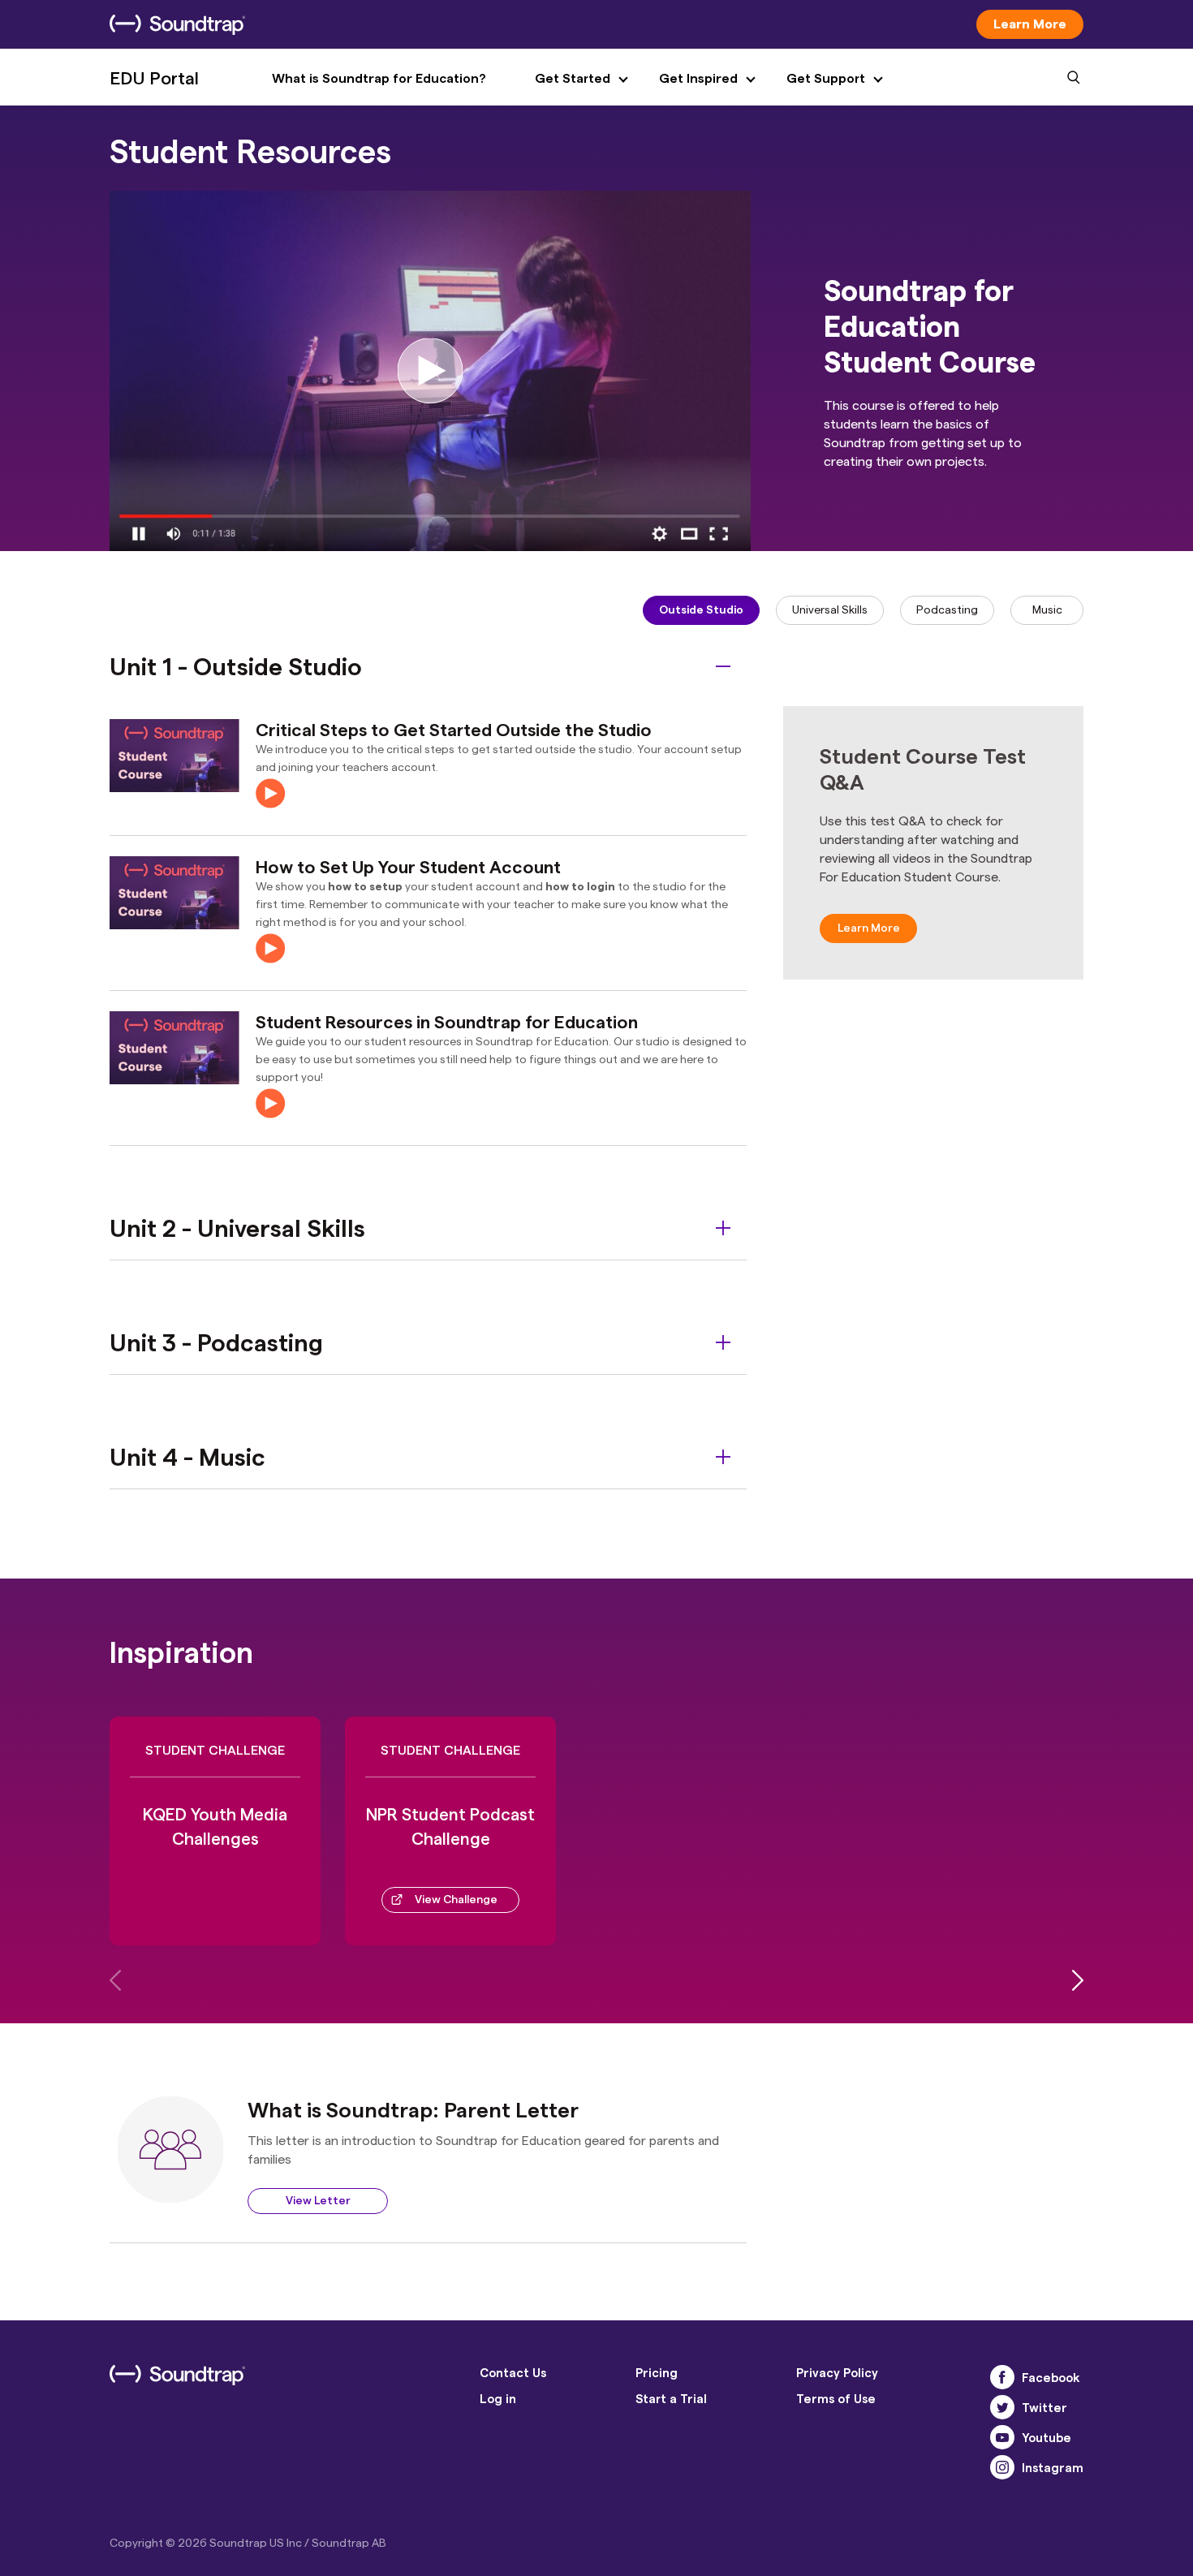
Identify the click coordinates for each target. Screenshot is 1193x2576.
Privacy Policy (837, 2372)
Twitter (1044, 2407)
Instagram (1053, 2467)
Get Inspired (698, 78)
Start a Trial (671, 2398)
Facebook (1051, 2377)
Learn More (1030, 23)
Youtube (1047, 2437)
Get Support (826, 78)
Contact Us (513, 2372)
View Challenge (456, 1899)
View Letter (318, 2200)
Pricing (657, 2372)
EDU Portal (154, 77)
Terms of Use (836, 2398)
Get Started (573, 78)
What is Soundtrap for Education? (379, 78)
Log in (498, 2398)
